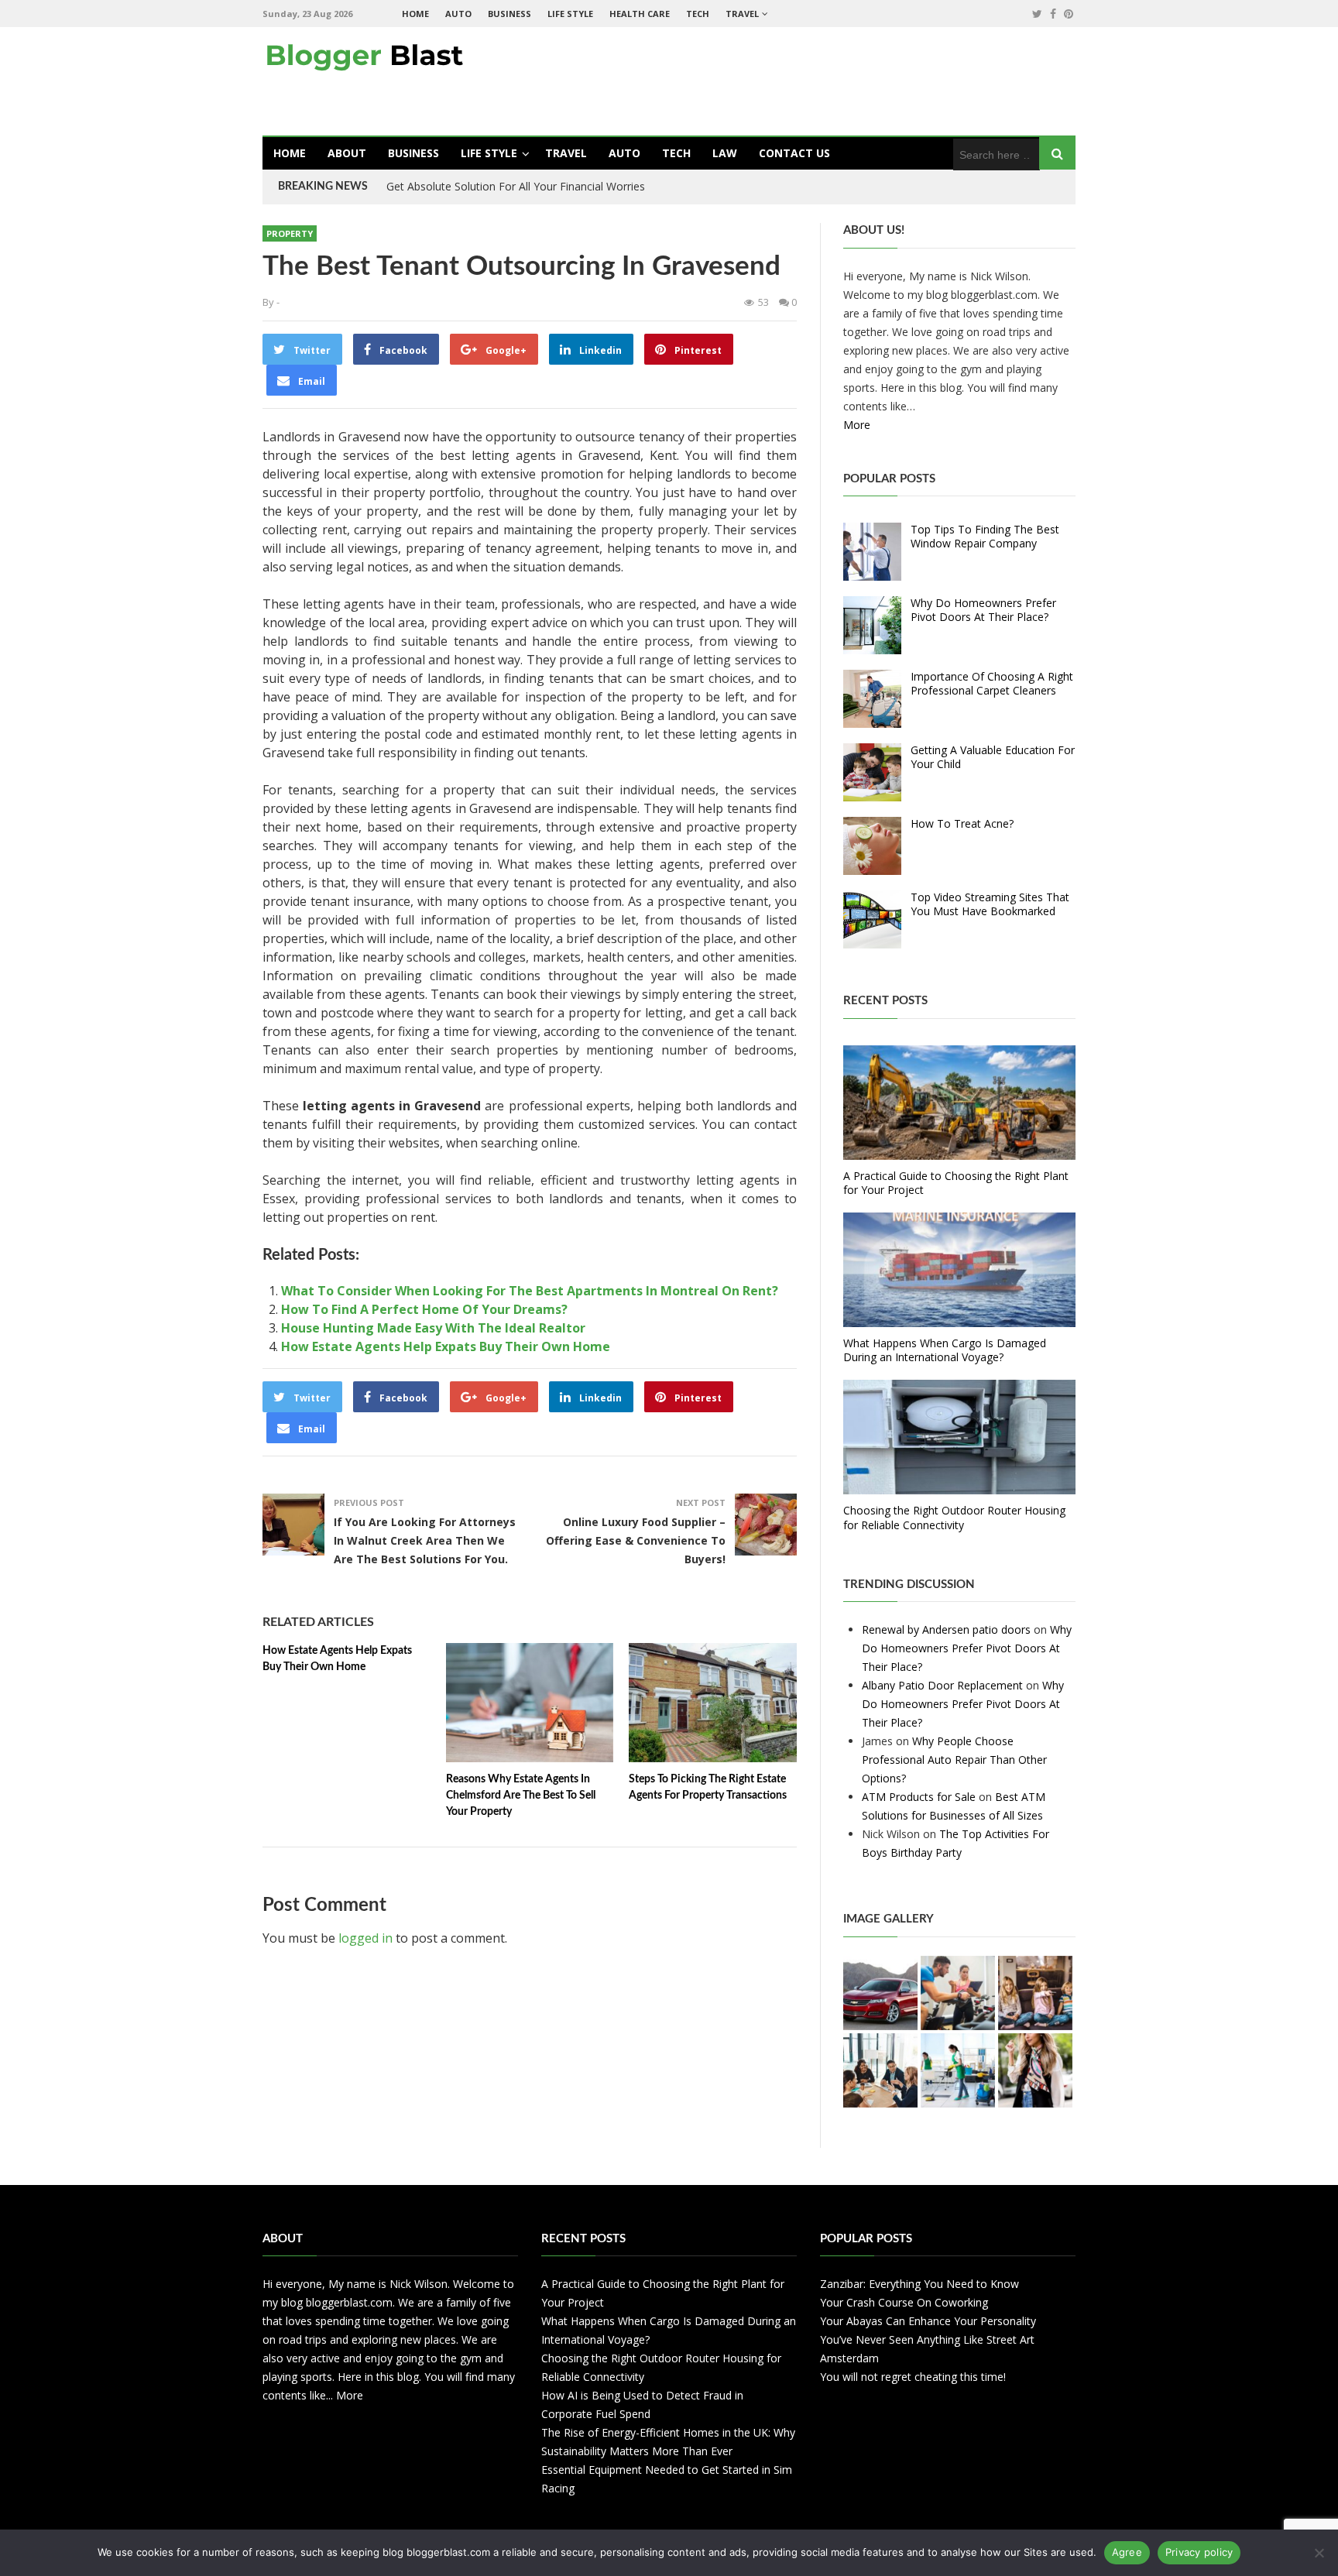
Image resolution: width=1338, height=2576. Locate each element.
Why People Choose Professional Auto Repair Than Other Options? (954, 1760)
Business (509, 14)
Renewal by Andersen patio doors (946, 1629)
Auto (458, 14)
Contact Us (794, 153)
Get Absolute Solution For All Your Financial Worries (516, 186)
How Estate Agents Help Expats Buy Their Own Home (446, 1346)
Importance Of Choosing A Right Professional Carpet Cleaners (992, 683)
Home (415, 14)
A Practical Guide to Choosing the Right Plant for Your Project (956, 1183)
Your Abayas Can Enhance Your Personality (928, 2321)
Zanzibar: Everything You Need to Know (919, 2284)
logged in (365, 1938)
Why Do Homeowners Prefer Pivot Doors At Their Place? (983, 610)
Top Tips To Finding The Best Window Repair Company (985, 536)
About (347, 153)
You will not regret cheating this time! (913, 2377)
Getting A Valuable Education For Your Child (993, 757)
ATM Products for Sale (919, 1797)
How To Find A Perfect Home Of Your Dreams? (424, 1309)
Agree (1127, 2552)
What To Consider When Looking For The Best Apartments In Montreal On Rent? (530, 1291)
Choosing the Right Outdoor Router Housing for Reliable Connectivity (954, 1517)
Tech (698, 14)
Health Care (640, 14)
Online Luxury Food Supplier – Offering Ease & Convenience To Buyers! (636, 1540)
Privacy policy (1199, 2552)
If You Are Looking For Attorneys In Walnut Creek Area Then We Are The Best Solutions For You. (425, 1540)
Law (725, 153)
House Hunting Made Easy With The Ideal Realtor (433, 1328)
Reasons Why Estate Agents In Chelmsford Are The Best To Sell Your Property (521, 1796)
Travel (742, 14)
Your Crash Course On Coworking (904, 2302)
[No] (1319, 2553)
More (857, 425)
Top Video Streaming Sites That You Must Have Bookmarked (990, 904)
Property (290, 233)
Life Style (570, 14)
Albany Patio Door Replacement (942, 1685)
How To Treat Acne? (962, 823)
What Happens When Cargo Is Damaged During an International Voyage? (945, 1350)
